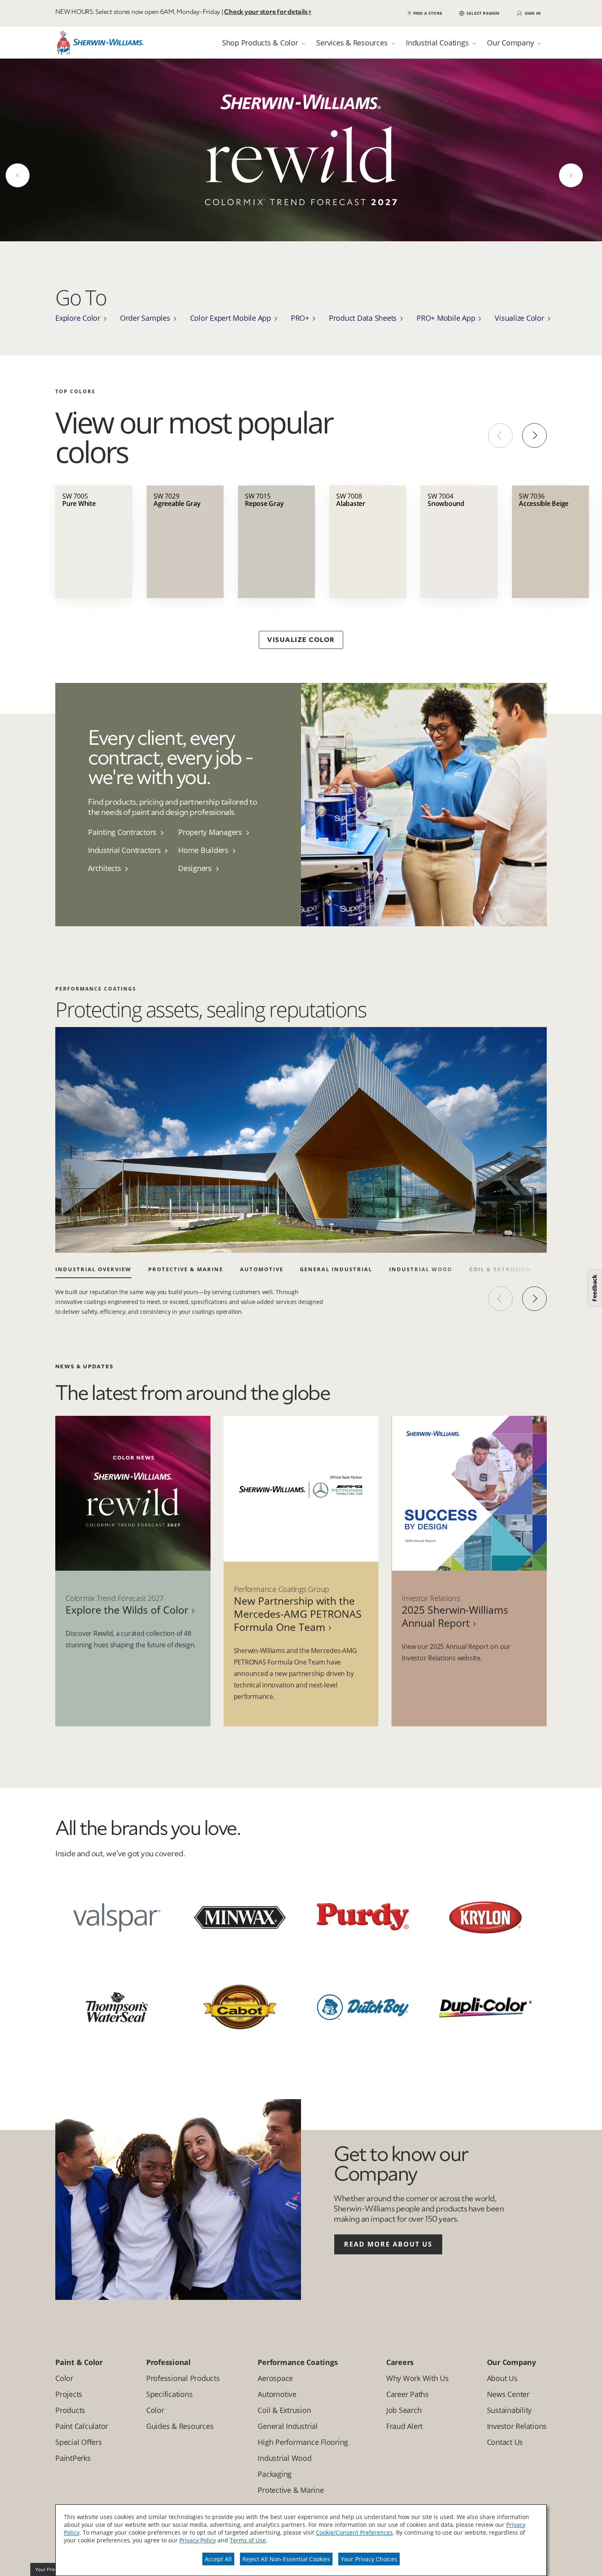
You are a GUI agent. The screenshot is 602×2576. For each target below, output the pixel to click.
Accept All (218, 2559)
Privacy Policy (198, 2540)
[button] (479, 13)
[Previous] (18, 179)
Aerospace (567, 1277)
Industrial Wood (421, 1277)
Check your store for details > (268, 12)
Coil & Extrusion (500, 1277)
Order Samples (145, 325)
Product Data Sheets (363, 325)
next (534, 1306)
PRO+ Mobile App (446, 325)
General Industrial (336, 1277)
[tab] (264, 43)
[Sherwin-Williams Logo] (100, 45)
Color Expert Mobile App (231, 325)
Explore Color (78, 325)
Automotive (262, 1277)
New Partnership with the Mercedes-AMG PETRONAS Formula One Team (298, 1621)
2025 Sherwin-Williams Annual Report (455, 1624)
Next (534, 443)
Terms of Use (248, 2540)
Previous (500, 443)
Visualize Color (519, 325)
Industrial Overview (93, 1277)
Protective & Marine (186, 1277)
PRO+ (300, 325)
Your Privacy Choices (369, 2559)
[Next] (571, 179)
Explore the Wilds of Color (127, 1617)
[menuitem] (133, 839)
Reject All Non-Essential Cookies (286, 2559)
